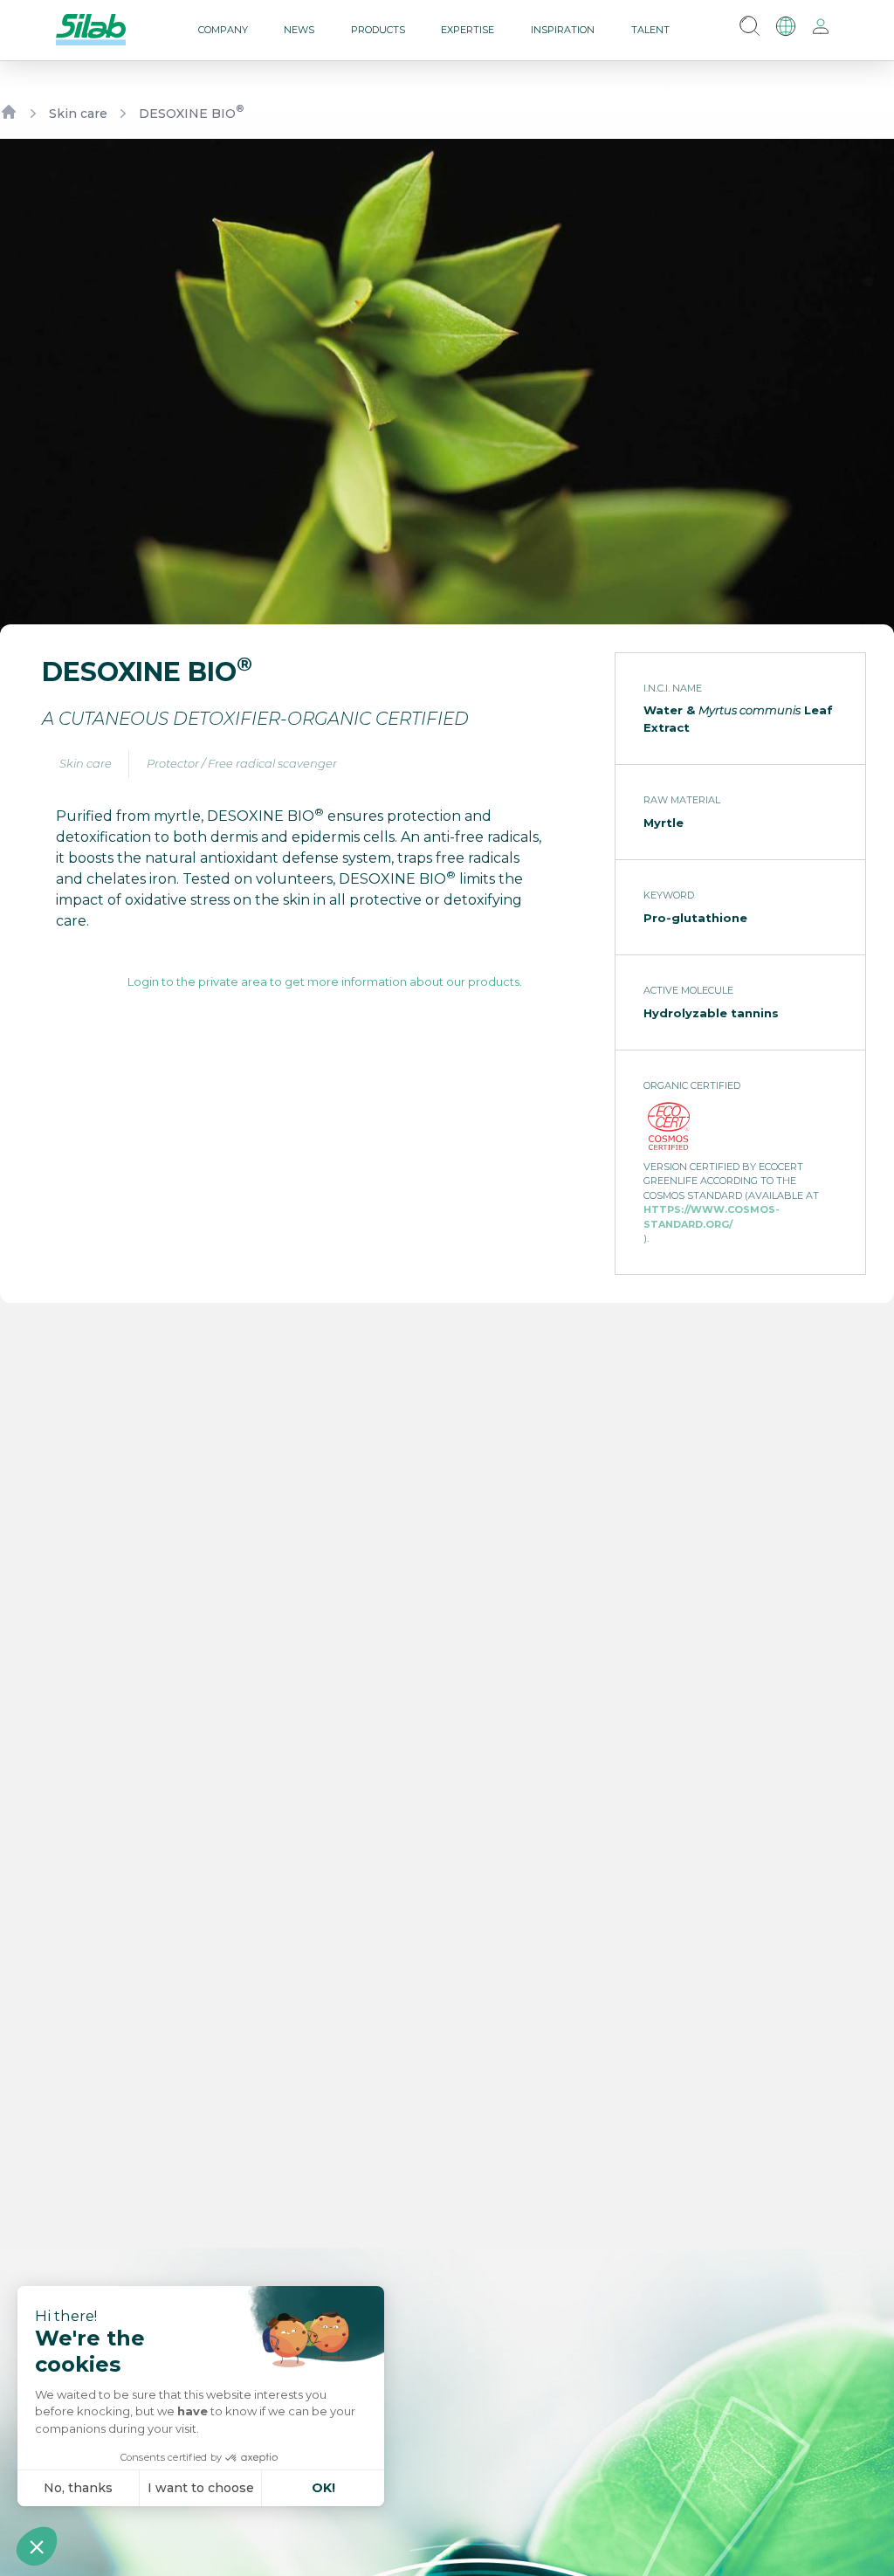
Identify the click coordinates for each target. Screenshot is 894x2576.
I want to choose (201, 2488)
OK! (323, 2488)
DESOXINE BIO (191, 113)
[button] (37, 2546)
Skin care (78, 114)
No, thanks (78, 2488)
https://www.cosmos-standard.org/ (712, 1217)
